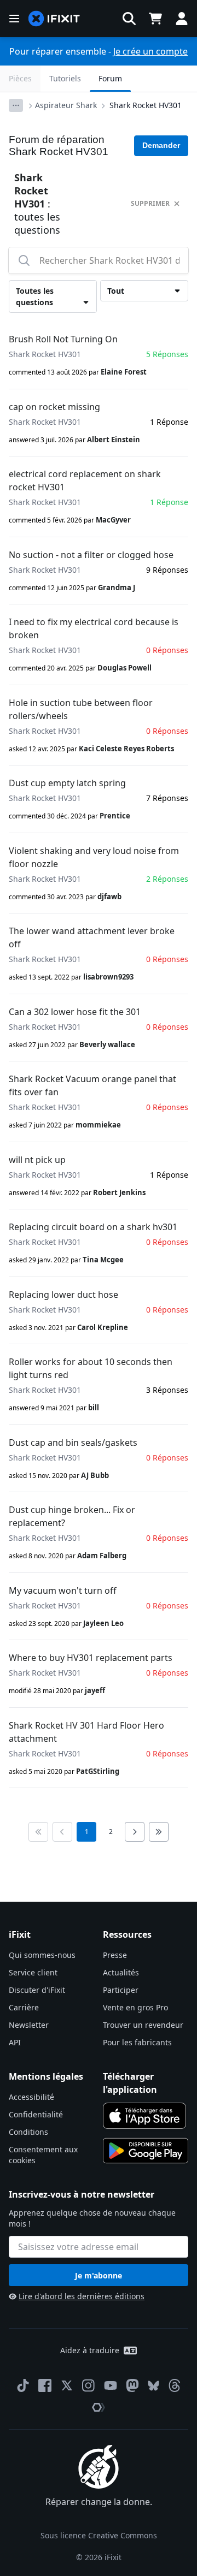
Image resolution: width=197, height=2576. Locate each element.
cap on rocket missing (54, 407)
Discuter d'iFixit (37, 1990)
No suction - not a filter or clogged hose (91, 555)
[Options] (16, 105)
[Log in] (182, 19)
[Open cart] (155, 19)
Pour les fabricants (137, 2042)
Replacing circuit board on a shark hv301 (93, 1227)
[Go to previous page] (62, 1832)
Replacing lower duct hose (63, 1295)
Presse (115, 1955)
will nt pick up (37, 1160)
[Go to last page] (159, 1832)
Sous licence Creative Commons (99, 2535)
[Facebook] (45, 2385)
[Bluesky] (153, 2386)
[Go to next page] (135, 1832)
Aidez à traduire (90, 2350)
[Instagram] (89, 2385)
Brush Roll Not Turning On (63, 339)
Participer (121, 1990)
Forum (110, 78)
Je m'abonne (99, 2275)
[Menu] (14, 19)
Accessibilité (31, 2097)
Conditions (28, 2132)
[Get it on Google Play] (146, 2151)
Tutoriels (65, 78)
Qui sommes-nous (42, 1955)
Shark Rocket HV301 (146, 105)
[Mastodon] (132, 2385)
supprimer (150, 203)
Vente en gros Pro (135, 2007)
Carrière (24, 2007)
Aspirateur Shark (66, 105)
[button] (129, 19)
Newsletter (29, 2025)
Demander (161, 145)
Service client (33, 1972)
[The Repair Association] (99, 2407)
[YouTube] (111, 2385)
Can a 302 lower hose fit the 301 (75, 1012)
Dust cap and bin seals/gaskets (73, 1443)
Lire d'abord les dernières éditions (82, 2296)
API (15, 2042)
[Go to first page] (38, 1832)
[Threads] (175, 2385)
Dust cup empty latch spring (67, 783)
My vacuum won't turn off (63, 1590)
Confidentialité (36, 2114)
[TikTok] (23, 2385)
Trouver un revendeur (143, 2025)
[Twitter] (67, 2385)
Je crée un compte (150, 51)
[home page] (54, 19)
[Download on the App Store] (144, 2116)
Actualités (121, 1972)
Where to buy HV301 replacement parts (91, 1658)
